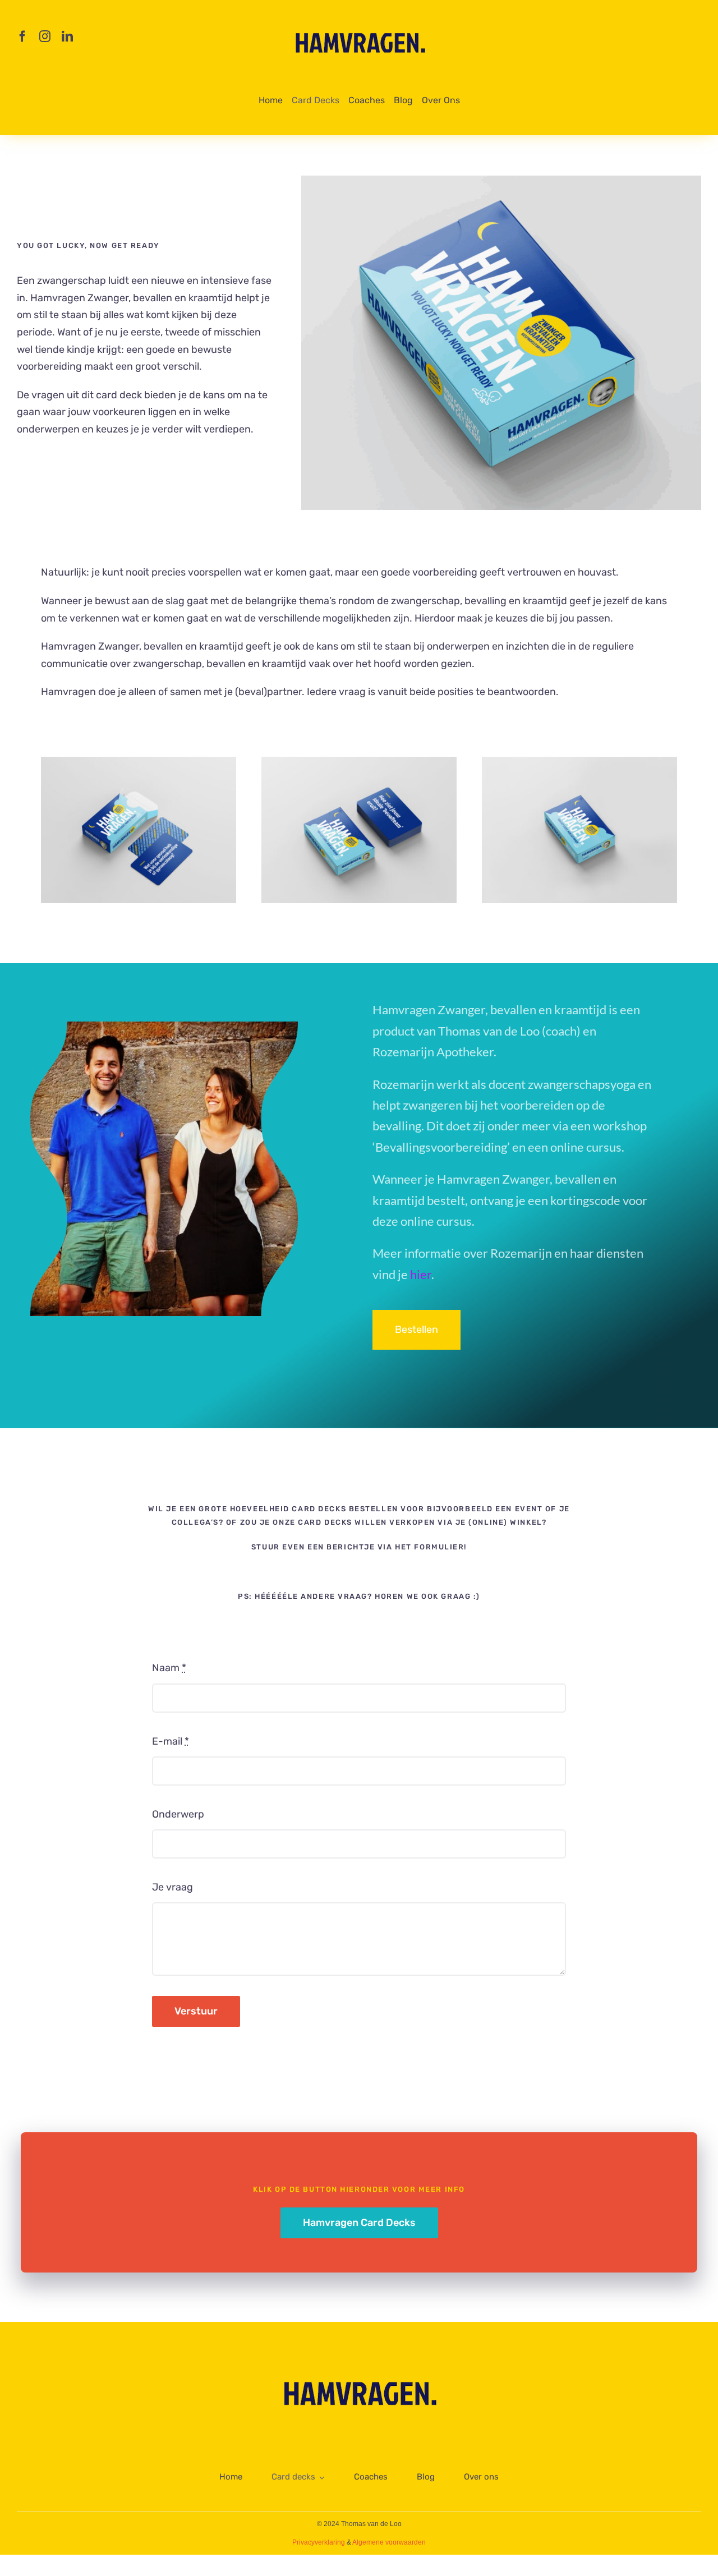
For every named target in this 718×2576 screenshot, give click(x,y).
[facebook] (22, 36)
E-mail (171, 1741)
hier (421, 1274)
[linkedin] (67, 36)
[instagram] (45, 36)
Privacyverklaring (319, 2542)
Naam (169, 1668)
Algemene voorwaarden (389, 2542)
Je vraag (172, 1887)
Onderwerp (178, 1814)
